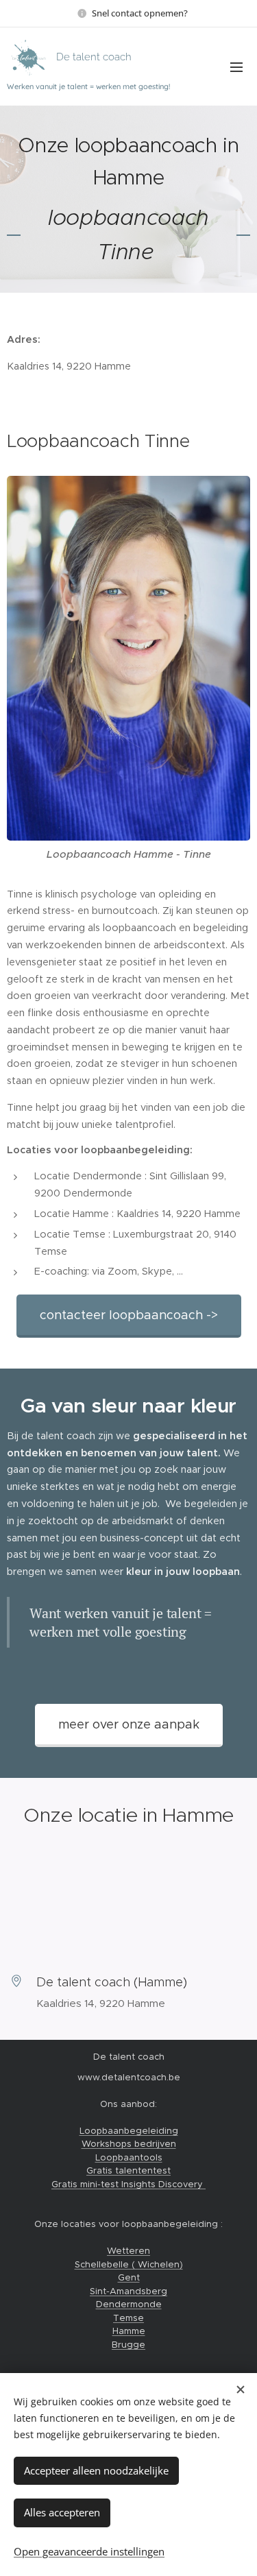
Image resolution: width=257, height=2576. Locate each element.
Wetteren (128, 2251)
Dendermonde (129, 2304)
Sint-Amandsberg (128, 2291)
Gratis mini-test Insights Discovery (128, 2184)
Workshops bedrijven (129, 2144)
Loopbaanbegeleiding (129, 2131)
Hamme (129, 2331)
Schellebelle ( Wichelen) (129, 2264)
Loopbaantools (129, 2157)
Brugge (128, 2345)
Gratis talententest (128, 2170)
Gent (129, 2277)
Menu (236, 67)
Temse (128, 2318)
